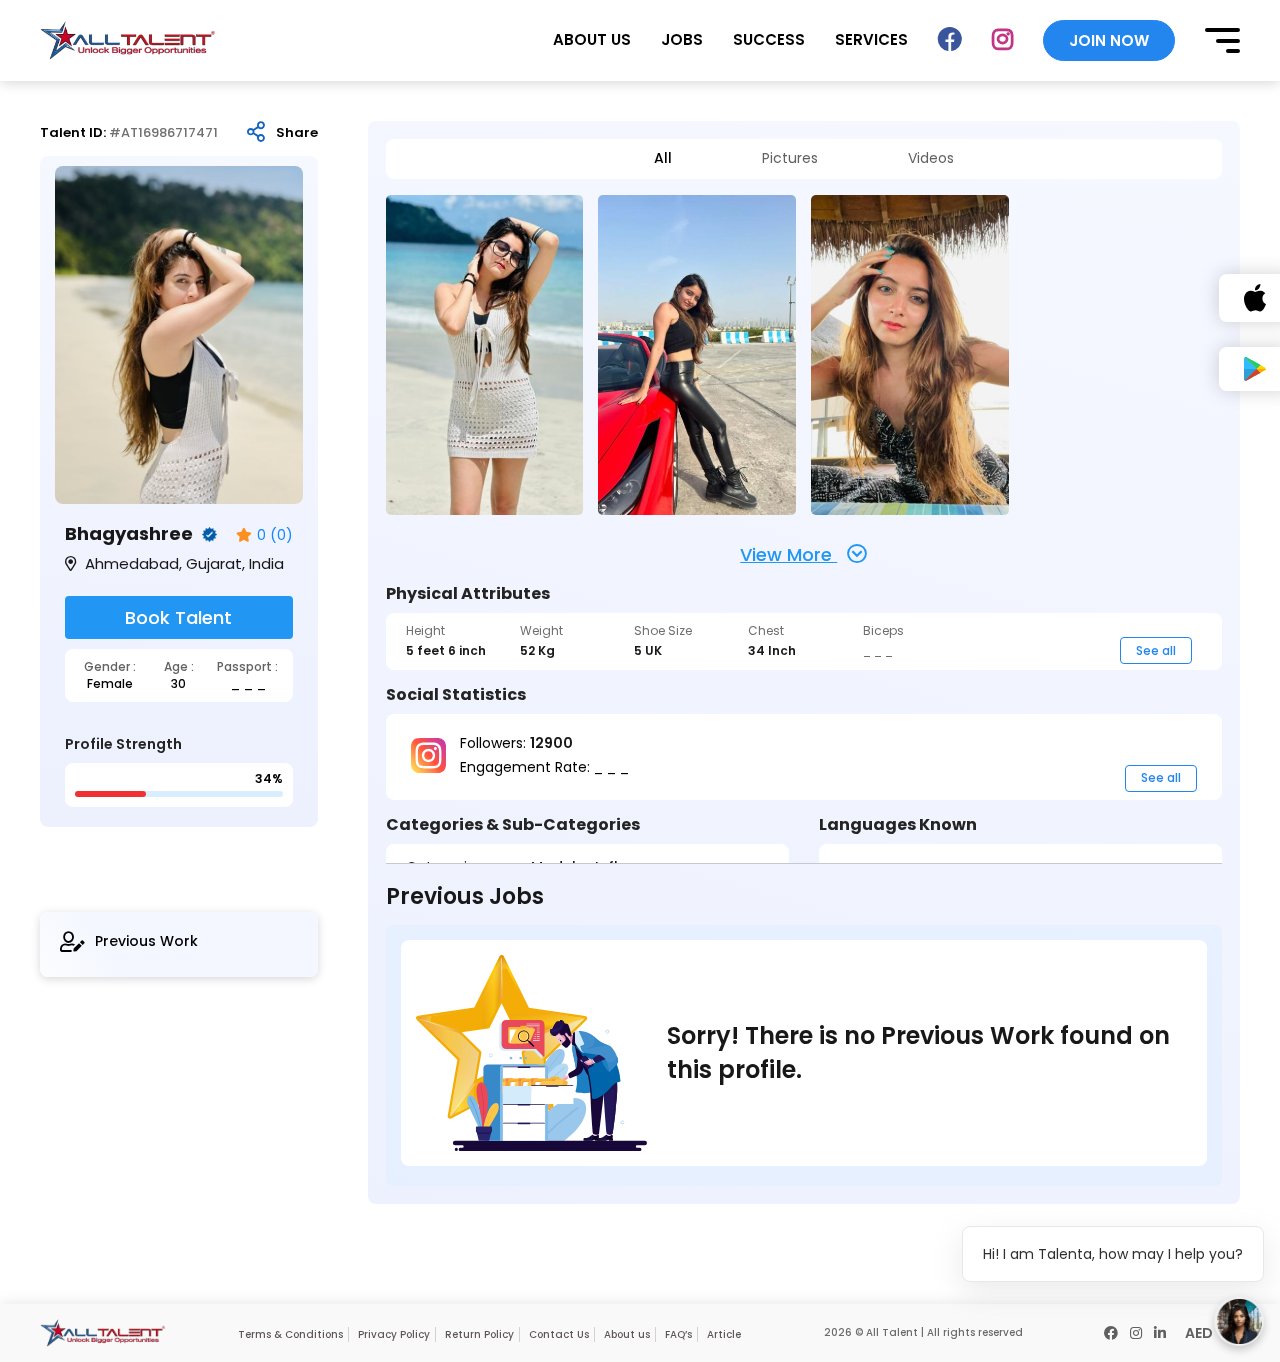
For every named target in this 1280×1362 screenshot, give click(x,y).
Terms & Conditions (290, 1334)
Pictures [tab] (790, 158)
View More (788, 554)
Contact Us (559, 1334)
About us (627, 1334)
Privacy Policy (394, 1334)
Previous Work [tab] (146, 941)
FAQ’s (678, 1334)
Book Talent (178, 617)
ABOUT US (592, 39)
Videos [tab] (931, 158)
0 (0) (275, 535)
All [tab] (663, 158)
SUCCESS (769, 39)
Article (724, 1334)
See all (1156, 650)
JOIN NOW (1109, 40)
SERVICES (871, 39)
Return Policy (479, 1334)
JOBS (682, 39)
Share (297, 133)
